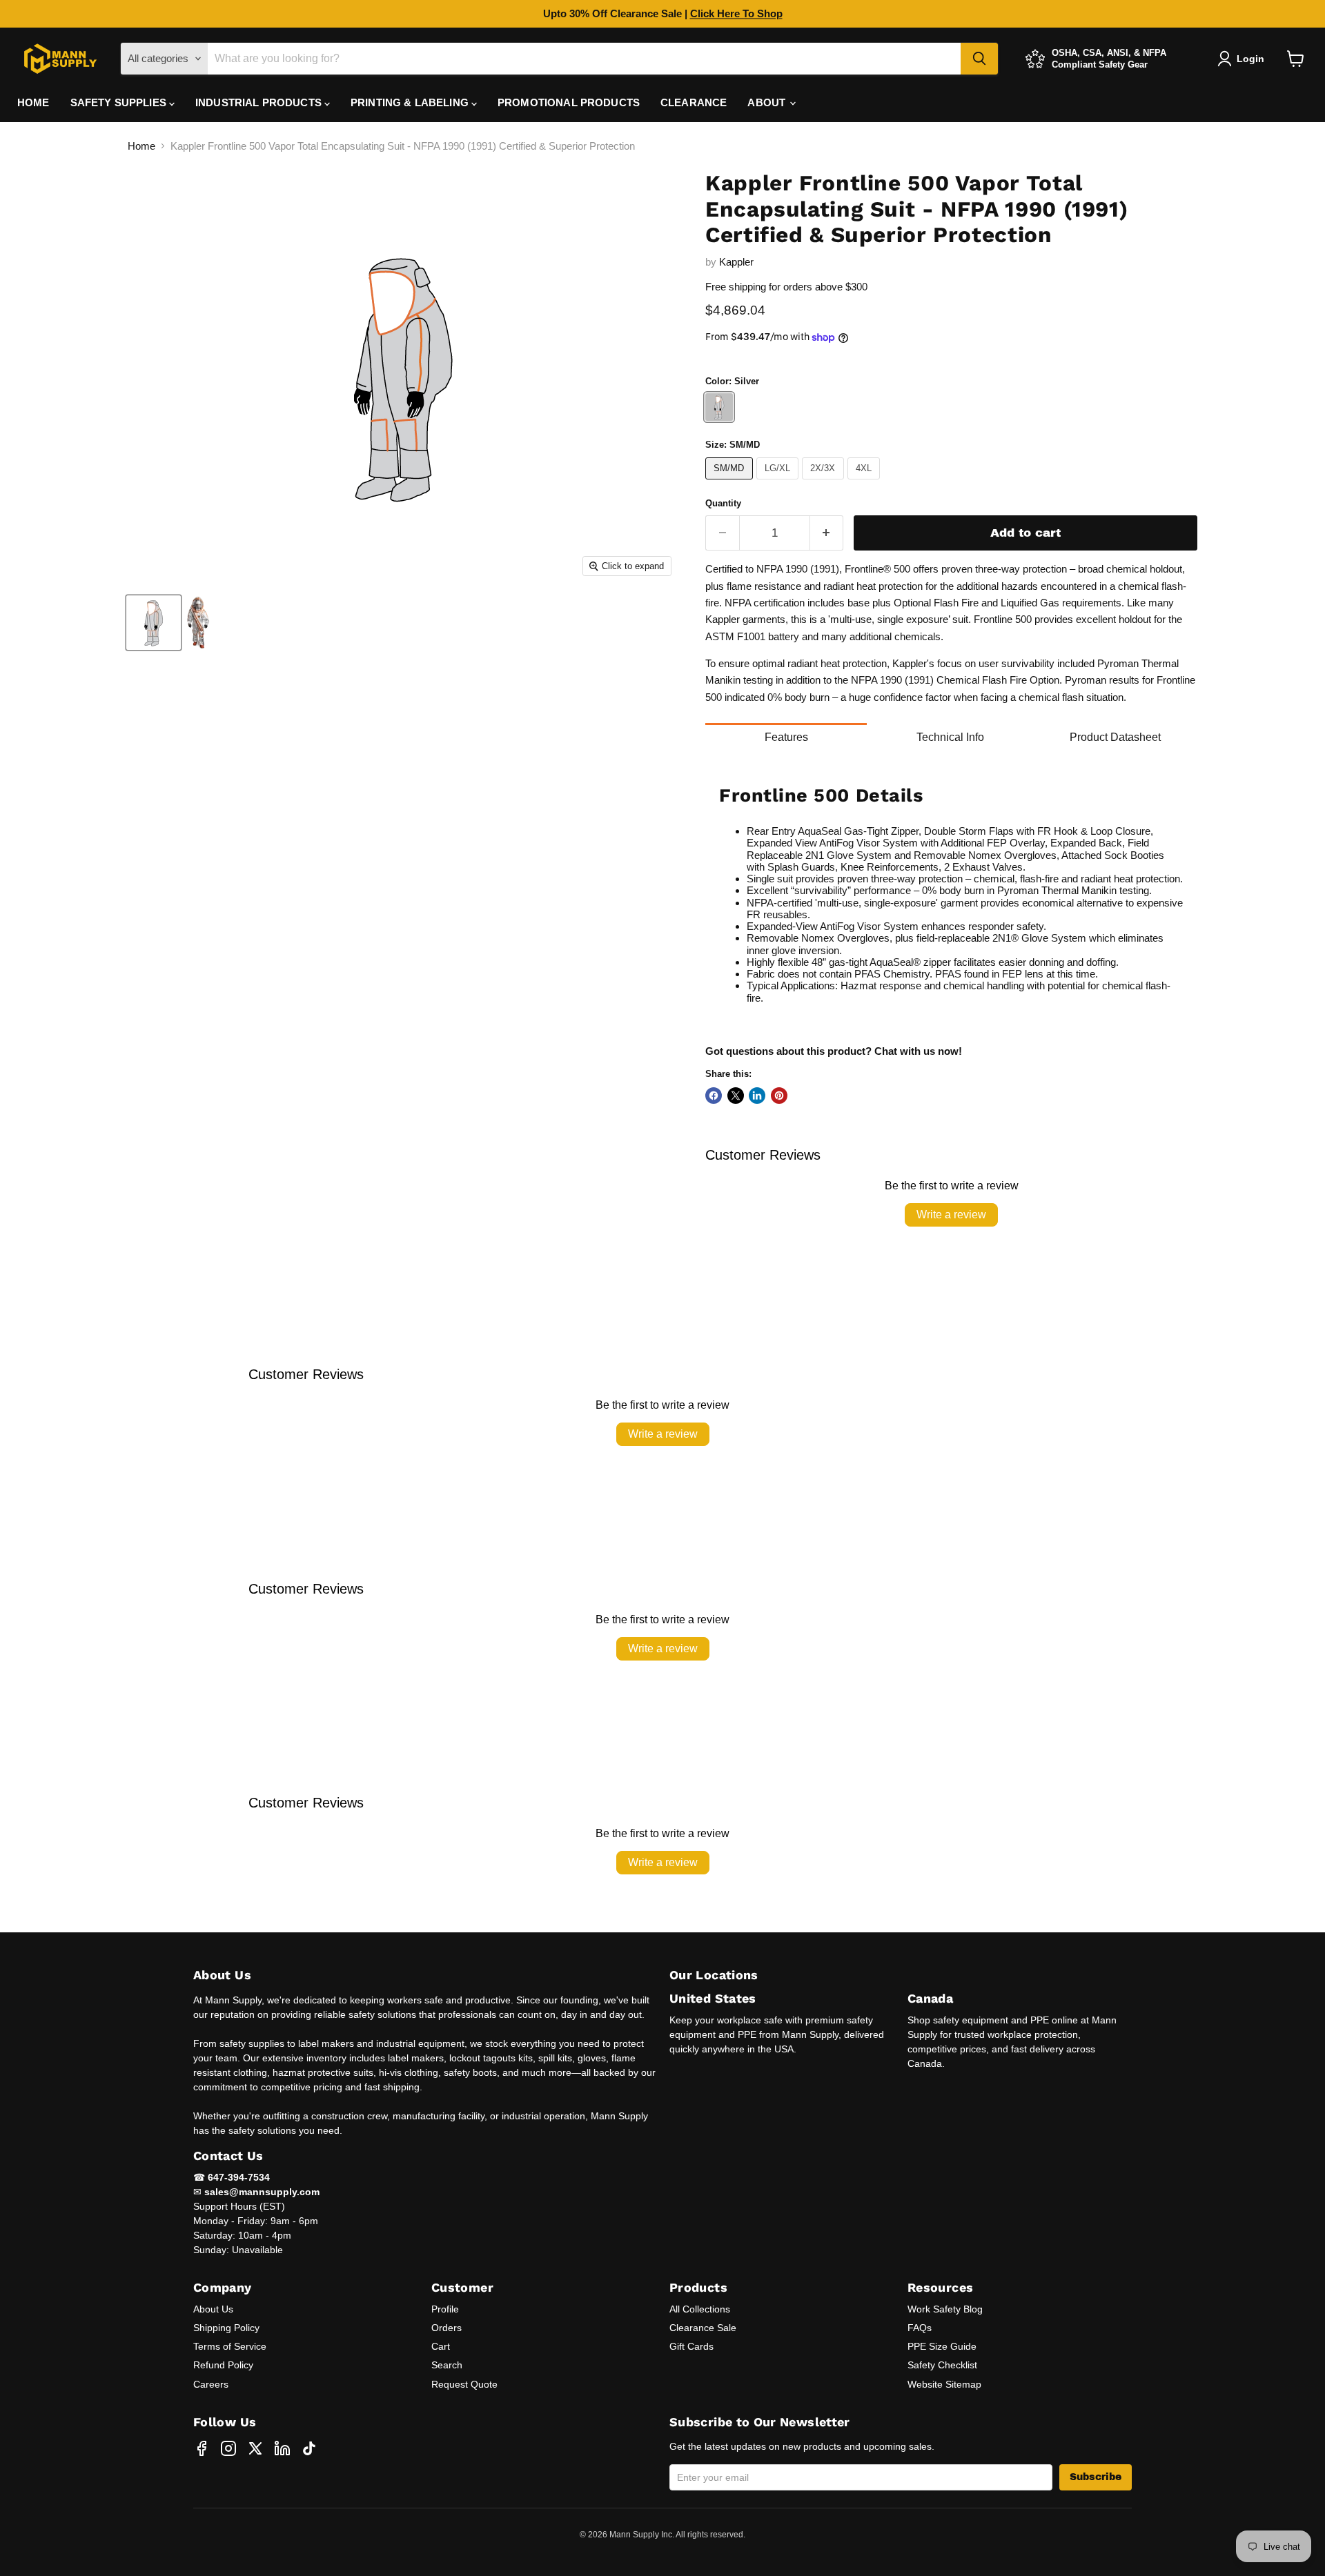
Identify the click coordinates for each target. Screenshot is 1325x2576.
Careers (211, 2384)
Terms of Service (230, 2346)
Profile (445, 2309)
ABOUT (768, 102)
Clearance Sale (703, 2328)
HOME (33, 102)
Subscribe (1096, 2477)
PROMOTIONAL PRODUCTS (569, 102)
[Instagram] (228, 2448)
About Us (213, 2309)
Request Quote (464, 2384)
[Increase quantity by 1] (827, 533)
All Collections (700, 2309)
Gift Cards (691, 2346)
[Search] (979, 59)
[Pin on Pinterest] (779, 1096)
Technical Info (950, 737)
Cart (441, 2346)
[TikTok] (309, 2448)
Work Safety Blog (945, 2309)
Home (141, 146)
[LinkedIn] (282, 2448)
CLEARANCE (694, 102)
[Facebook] (202, 2448)
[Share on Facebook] (714, 1096)
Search (447, 2365)
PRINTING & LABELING (411, 102)
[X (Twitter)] (255, 2448)
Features (786, 737)
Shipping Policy (226, 2328)
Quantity (723, 503)
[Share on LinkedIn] (757, 1096)
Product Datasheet (1115, 737)
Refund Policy (223, 2365)
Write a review (951, 1215)
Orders (446, 2328)
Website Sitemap (944, 2384)
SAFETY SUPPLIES (120, 102)
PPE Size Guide (942, 2346)
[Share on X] (736, 1096)
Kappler (736, 262)
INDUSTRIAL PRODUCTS (260, 102)
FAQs (920, 2328)
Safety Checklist (942, 2365)
